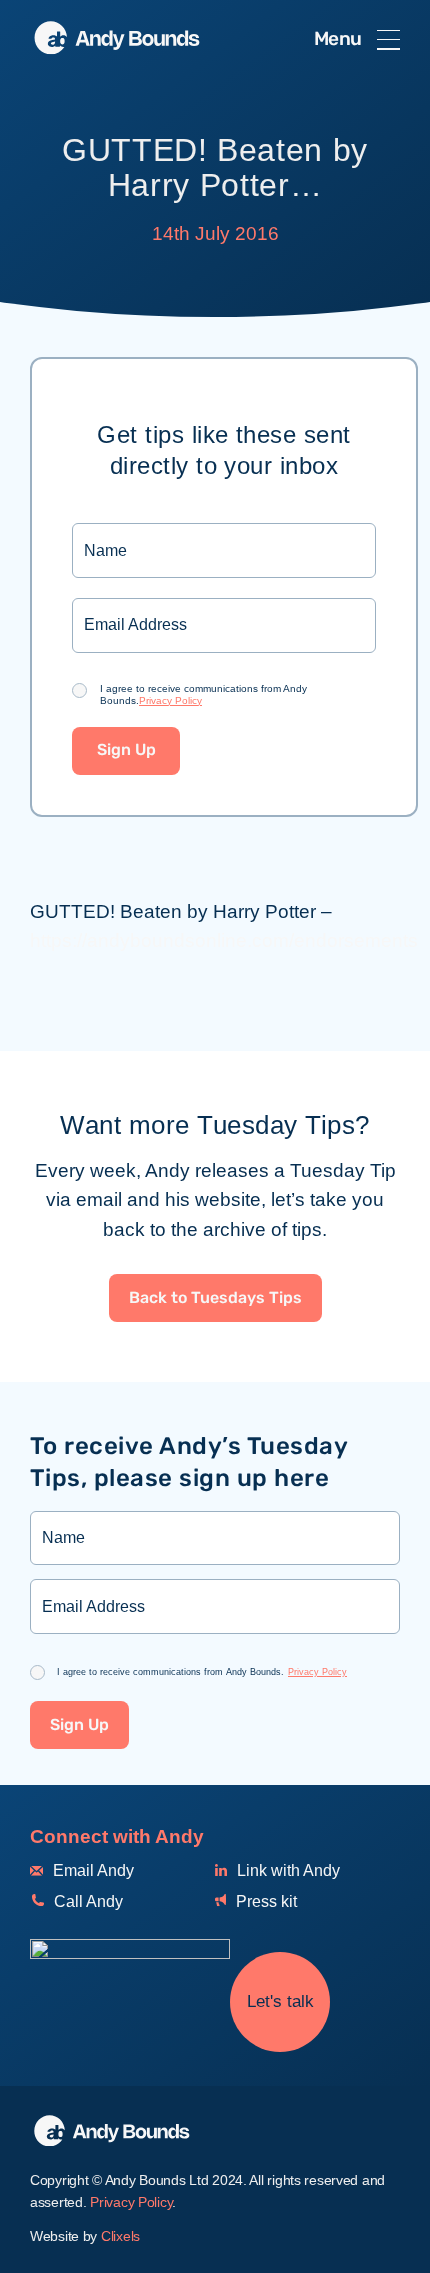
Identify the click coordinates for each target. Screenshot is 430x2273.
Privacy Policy (170, 700)
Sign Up (126, 750)
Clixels (120, 2236)
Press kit (264, 1901)
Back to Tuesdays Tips (215, 1298)
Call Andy (86, 1901)
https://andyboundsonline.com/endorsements (224, 940)
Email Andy (91, 1870)
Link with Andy (286, 1870)
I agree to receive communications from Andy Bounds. (203, 694)
